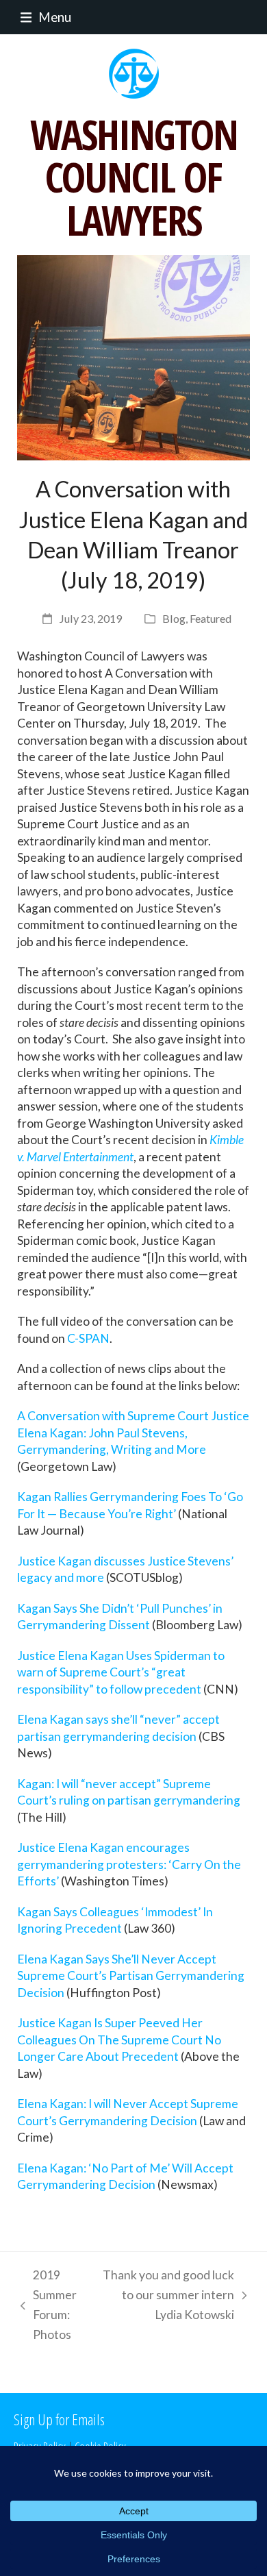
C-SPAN (88, 1338)
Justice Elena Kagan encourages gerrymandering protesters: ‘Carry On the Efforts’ (129, 1864)
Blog (174, 618)
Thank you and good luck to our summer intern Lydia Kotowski (168, 2296)
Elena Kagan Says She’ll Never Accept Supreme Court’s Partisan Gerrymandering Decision (131, 1976)
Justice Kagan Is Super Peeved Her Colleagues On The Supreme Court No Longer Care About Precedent (119, 2040)
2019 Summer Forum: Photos (45, 2305)
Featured (211, 618)
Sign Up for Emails (59, 2419)
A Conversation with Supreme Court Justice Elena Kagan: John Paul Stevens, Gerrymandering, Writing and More (133, 1433)
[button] (42, 17)
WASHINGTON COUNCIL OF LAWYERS (134, 177)
